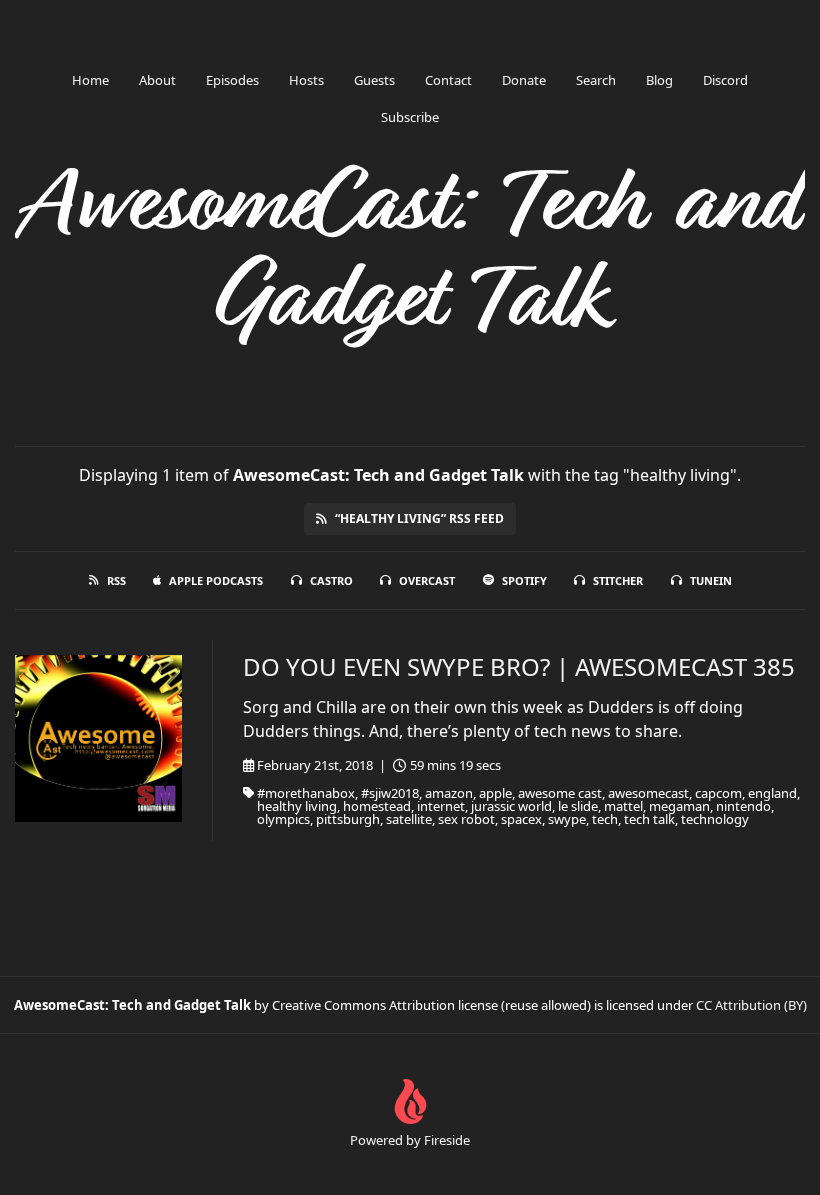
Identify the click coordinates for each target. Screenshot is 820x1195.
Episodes (232, 80)
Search (596, 80)
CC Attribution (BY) (751, 1005)
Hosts (306, 80)
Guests (374, 80)
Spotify (524, 580)
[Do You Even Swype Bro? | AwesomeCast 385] (98, 738)
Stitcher (618, 580)
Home (90, 80)
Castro (331, 580)
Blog (659, 80)
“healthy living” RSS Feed (419, 518)
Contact (448, 80)
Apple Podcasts (216, 580)
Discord (725, 80)
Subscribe (410, 117)
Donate (524, 80)
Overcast (427, 580)
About (157, 80)
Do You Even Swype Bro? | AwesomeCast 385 (519, 666)
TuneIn (711, 580)
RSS (116, 580)
